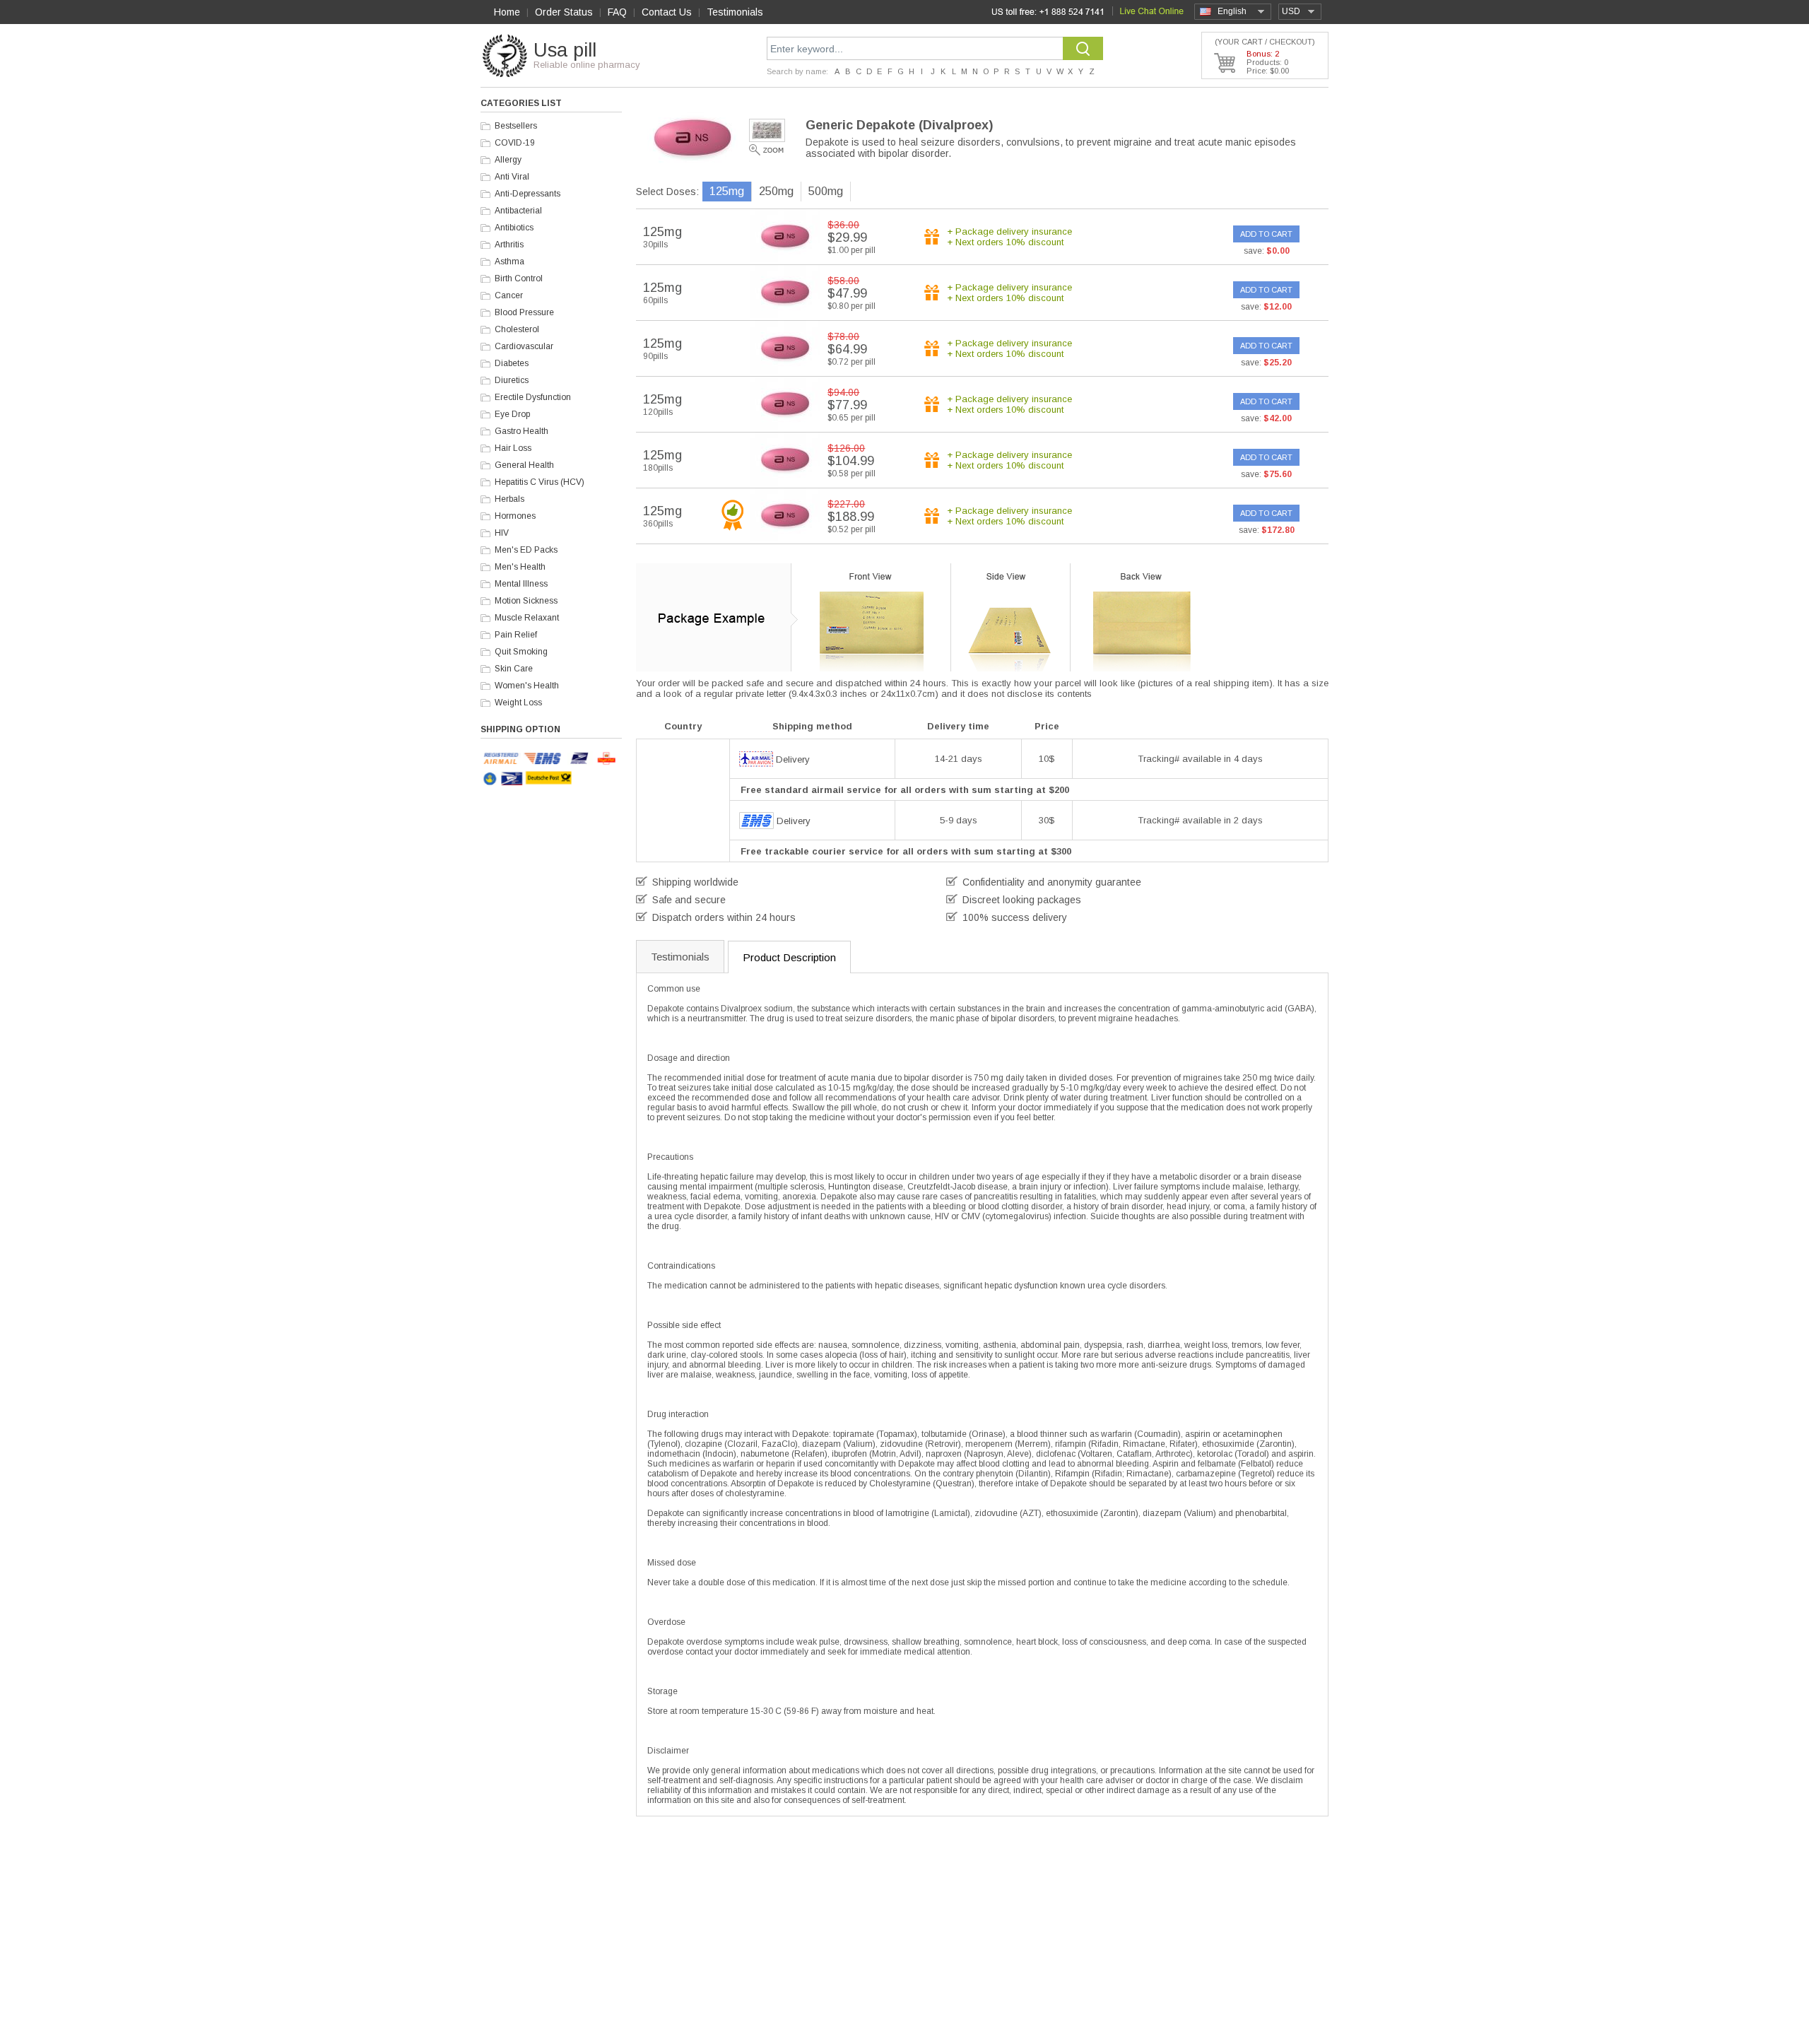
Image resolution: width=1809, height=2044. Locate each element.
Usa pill (565, 50)
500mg (826, 191)
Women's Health (527, 686)
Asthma (509, 262)
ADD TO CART (1266, 234)
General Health (524, 465)
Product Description (789, 957)
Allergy (508, 160)
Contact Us (667, 12)
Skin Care (514, 669)
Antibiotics (514, 228)
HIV (502, 533)
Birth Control (519, 278)
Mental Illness (521, 584)
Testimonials (735, 12)
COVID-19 (515, 143)
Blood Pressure (524, 312)
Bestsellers (516, 126)
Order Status (564, 12)
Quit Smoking (521, 652)
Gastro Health (522, 431)
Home (507, 12)
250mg (776, 191)
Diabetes (512, 363)
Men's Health (520, 567)
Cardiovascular (524, 346)
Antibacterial (518, 211)
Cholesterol (517, 329)
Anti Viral (512, 177)
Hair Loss (513, 448)
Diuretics (512, 380)
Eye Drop (512, 414)
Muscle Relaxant (527, 618)
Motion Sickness (526, 601)
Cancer (509, 295)
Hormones (515, 516)
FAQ (617, 12)
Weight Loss (518, 703)
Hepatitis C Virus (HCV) (540, 482)
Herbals (509, 499)
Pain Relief (516, 635)
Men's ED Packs (526, 550)
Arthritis (509, 245)
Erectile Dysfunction (533, 397)
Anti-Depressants (528, 194)
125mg (727, 191)
